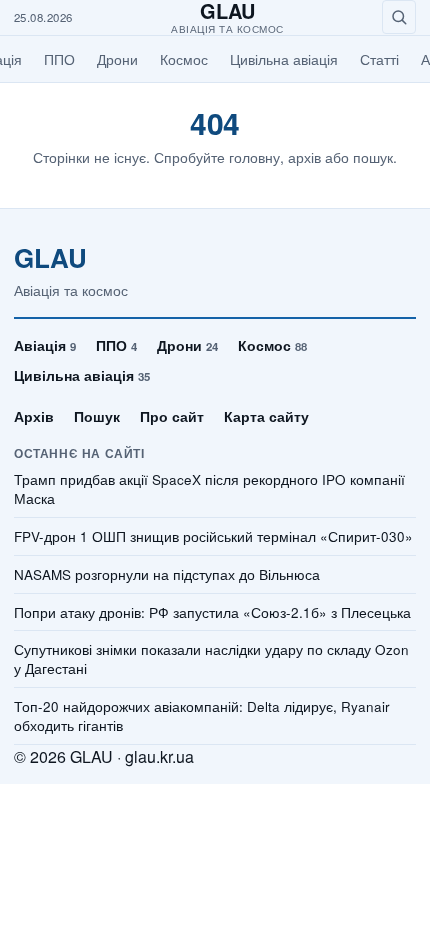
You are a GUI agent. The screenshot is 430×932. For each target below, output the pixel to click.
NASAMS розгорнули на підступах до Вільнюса (167, 575)
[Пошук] (399, 17)
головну (254, 157)
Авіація (45, 345)
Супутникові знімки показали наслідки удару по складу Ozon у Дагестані (211, 659)
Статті (379, 59)
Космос (184, 59)
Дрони (117, 59)
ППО (59, 59)
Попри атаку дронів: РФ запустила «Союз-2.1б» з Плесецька (212, 613)
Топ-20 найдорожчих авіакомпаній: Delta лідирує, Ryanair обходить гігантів (202, 716)
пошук (373, 157)
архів (304, 157)
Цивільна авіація (284, 59)
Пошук (97, 416)
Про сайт (172, 416)
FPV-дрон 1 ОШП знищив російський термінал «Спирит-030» (213, 537)
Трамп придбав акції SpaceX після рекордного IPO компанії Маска (209, 489)
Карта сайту (266, 416)
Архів (34, 416)
